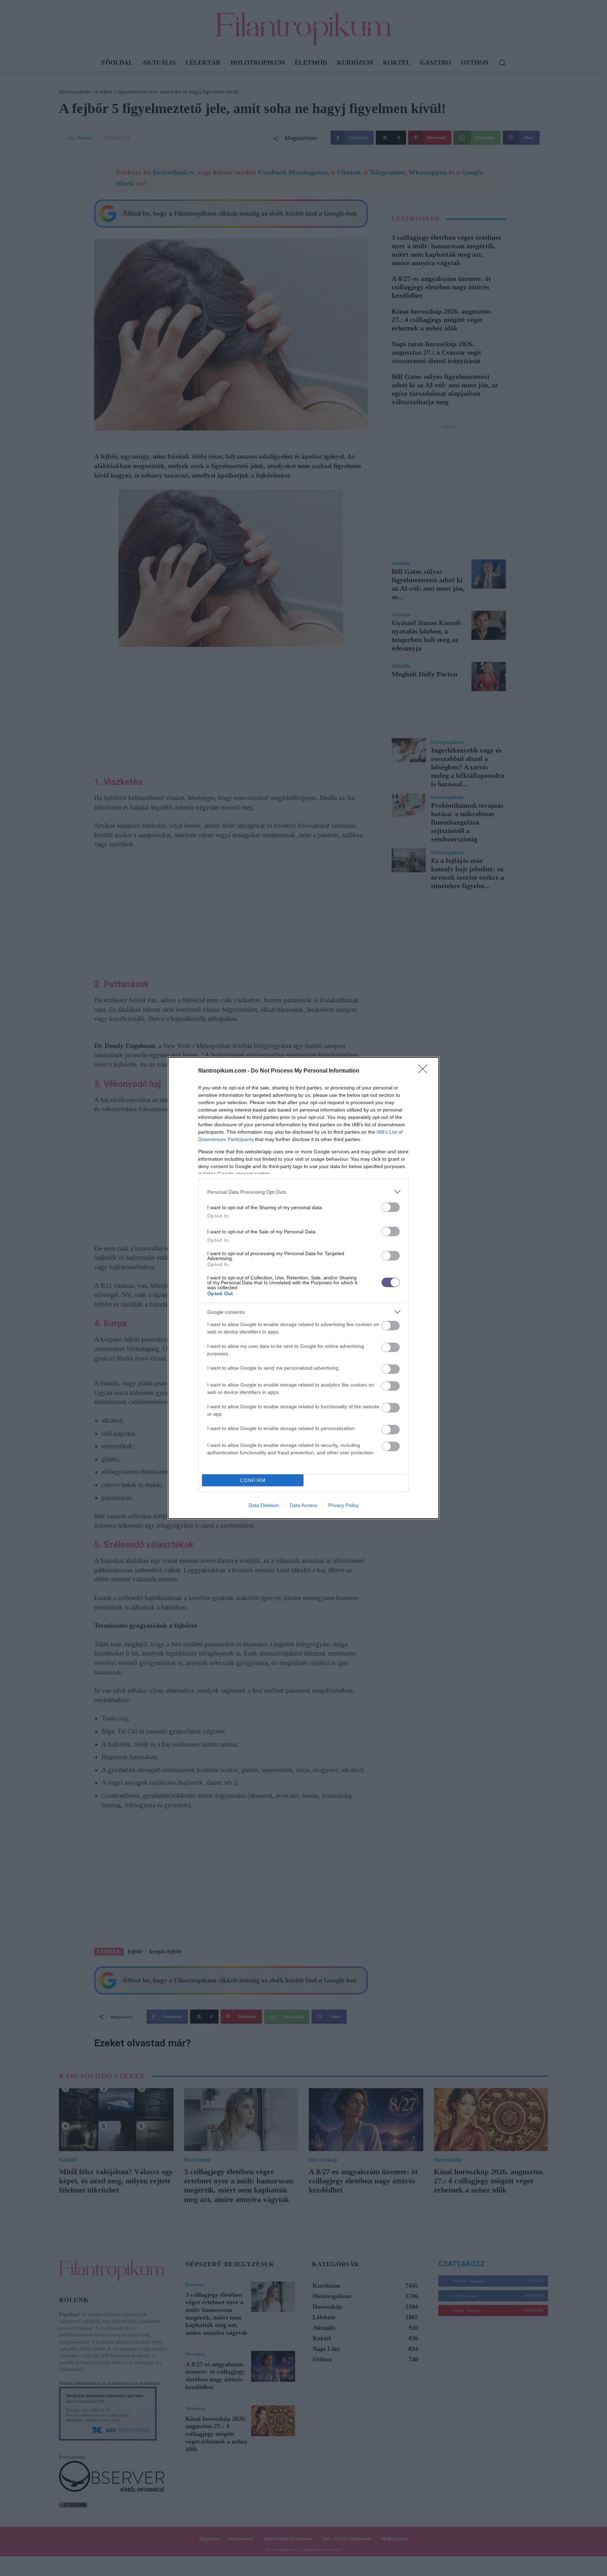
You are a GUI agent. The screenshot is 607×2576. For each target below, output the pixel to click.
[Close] (425, 1071)
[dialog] (303, 1288)
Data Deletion (264, 1505)
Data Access (303, 1505)
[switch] (391, 1207)
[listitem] (303, 1192)
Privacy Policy (343, 1505)
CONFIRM (253, 1480)
